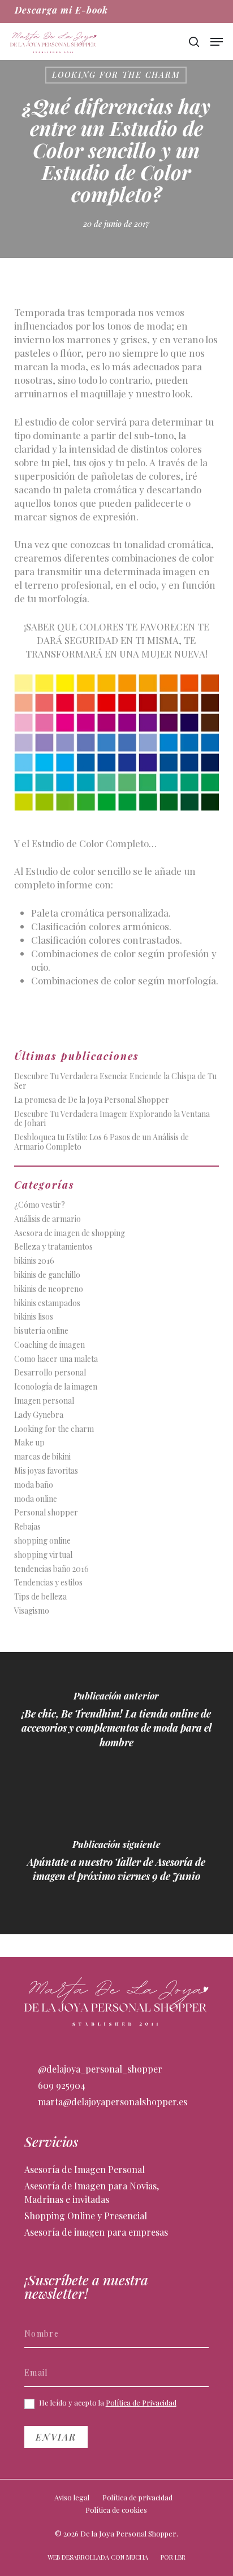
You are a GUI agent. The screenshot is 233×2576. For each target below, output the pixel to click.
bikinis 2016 (34, 1261)
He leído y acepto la (107, 2403)
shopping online (42, 1541)
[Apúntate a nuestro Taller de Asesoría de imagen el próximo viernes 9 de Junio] (116, 1864)
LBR (180, 2557)
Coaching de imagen (49, 1345)
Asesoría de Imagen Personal (85, 2169)
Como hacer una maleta (56, 1359)
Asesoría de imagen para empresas (96, 2232)
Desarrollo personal (50, 1373)
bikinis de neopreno (49, 1289)
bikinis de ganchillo (47, 1275)
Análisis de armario (48, 1219)
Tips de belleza (40, 1597)
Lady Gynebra (39, 1415)
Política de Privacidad (141, 2402)
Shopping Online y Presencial (86, 2216)
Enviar (56, 2437)
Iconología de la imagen (56, 1387)
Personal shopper (46, 1513)
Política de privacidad (137, 2497)
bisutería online (41, 1331)
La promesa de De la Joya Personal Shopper (92, 1100)
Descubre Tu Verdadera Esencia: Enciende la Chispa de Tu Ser (115, 1081)
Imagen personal (44, 1401)
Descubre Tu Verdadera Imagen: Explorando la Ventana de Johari (112, 1119)
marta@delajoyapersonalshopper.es (111, 2102)
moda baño (34, 1485)
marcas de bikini (42, 1457)
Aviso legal (72, 2497)
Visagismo (32, 1611)
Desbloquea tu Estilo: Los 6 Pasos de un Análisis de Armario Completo (102, 1142)
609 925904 (61, 2085)
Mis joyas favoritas (46, 1471)
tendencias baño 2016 (51, 1569)
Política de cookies (116, 2510)
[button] (217, 42)
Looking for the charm (116, 75)
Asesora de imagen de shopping (70, 1234)
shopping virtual (43, 1555)
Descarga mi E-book (61, 10)
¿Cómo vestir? (40, 1205)
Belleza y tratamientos (53, 1247)
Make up (29, 1443)
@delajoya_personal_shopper (99, 2069)
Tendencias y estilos (48, 1583)
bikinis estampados (47, 1304)
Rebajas (27, 1527)
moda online (36, 1499)
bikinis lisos (34, 1317)
